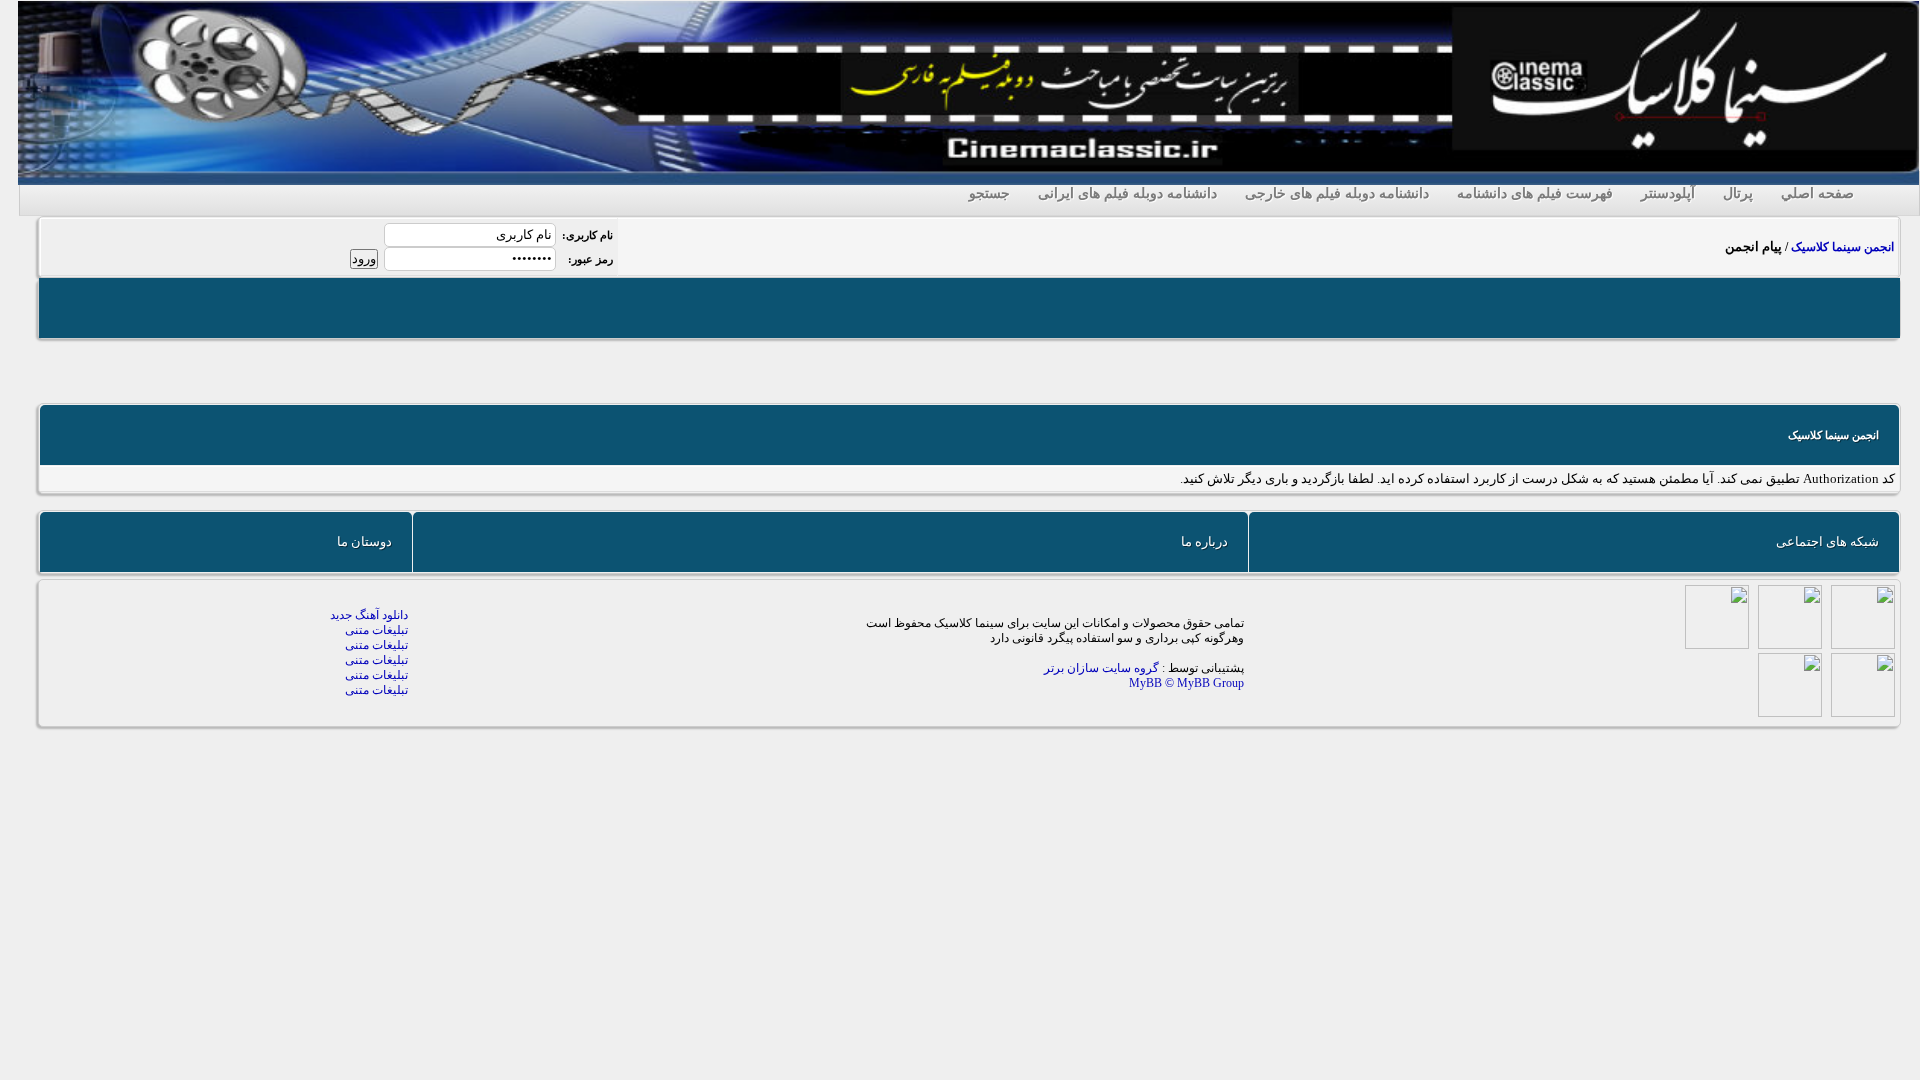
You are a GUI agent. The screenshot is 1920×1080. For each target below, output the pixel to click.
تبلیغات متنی (376, 630)
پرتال (1738, 193)
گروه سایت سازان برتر (1103, 668)
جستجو (989, 193)
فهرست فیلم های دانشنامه (1535, 193)
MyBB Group (1210, 683)
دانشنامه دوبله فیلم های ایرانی (1127, 193)
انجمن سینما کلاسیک (1842, 247)
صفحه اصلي (1817, 193)
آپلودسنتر (1668, 193)
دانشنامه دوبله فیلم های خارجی (1337, 193)
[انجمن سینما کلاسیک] (968, 180)
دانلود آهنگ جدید (369, 615)
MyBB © (1153, 683)
